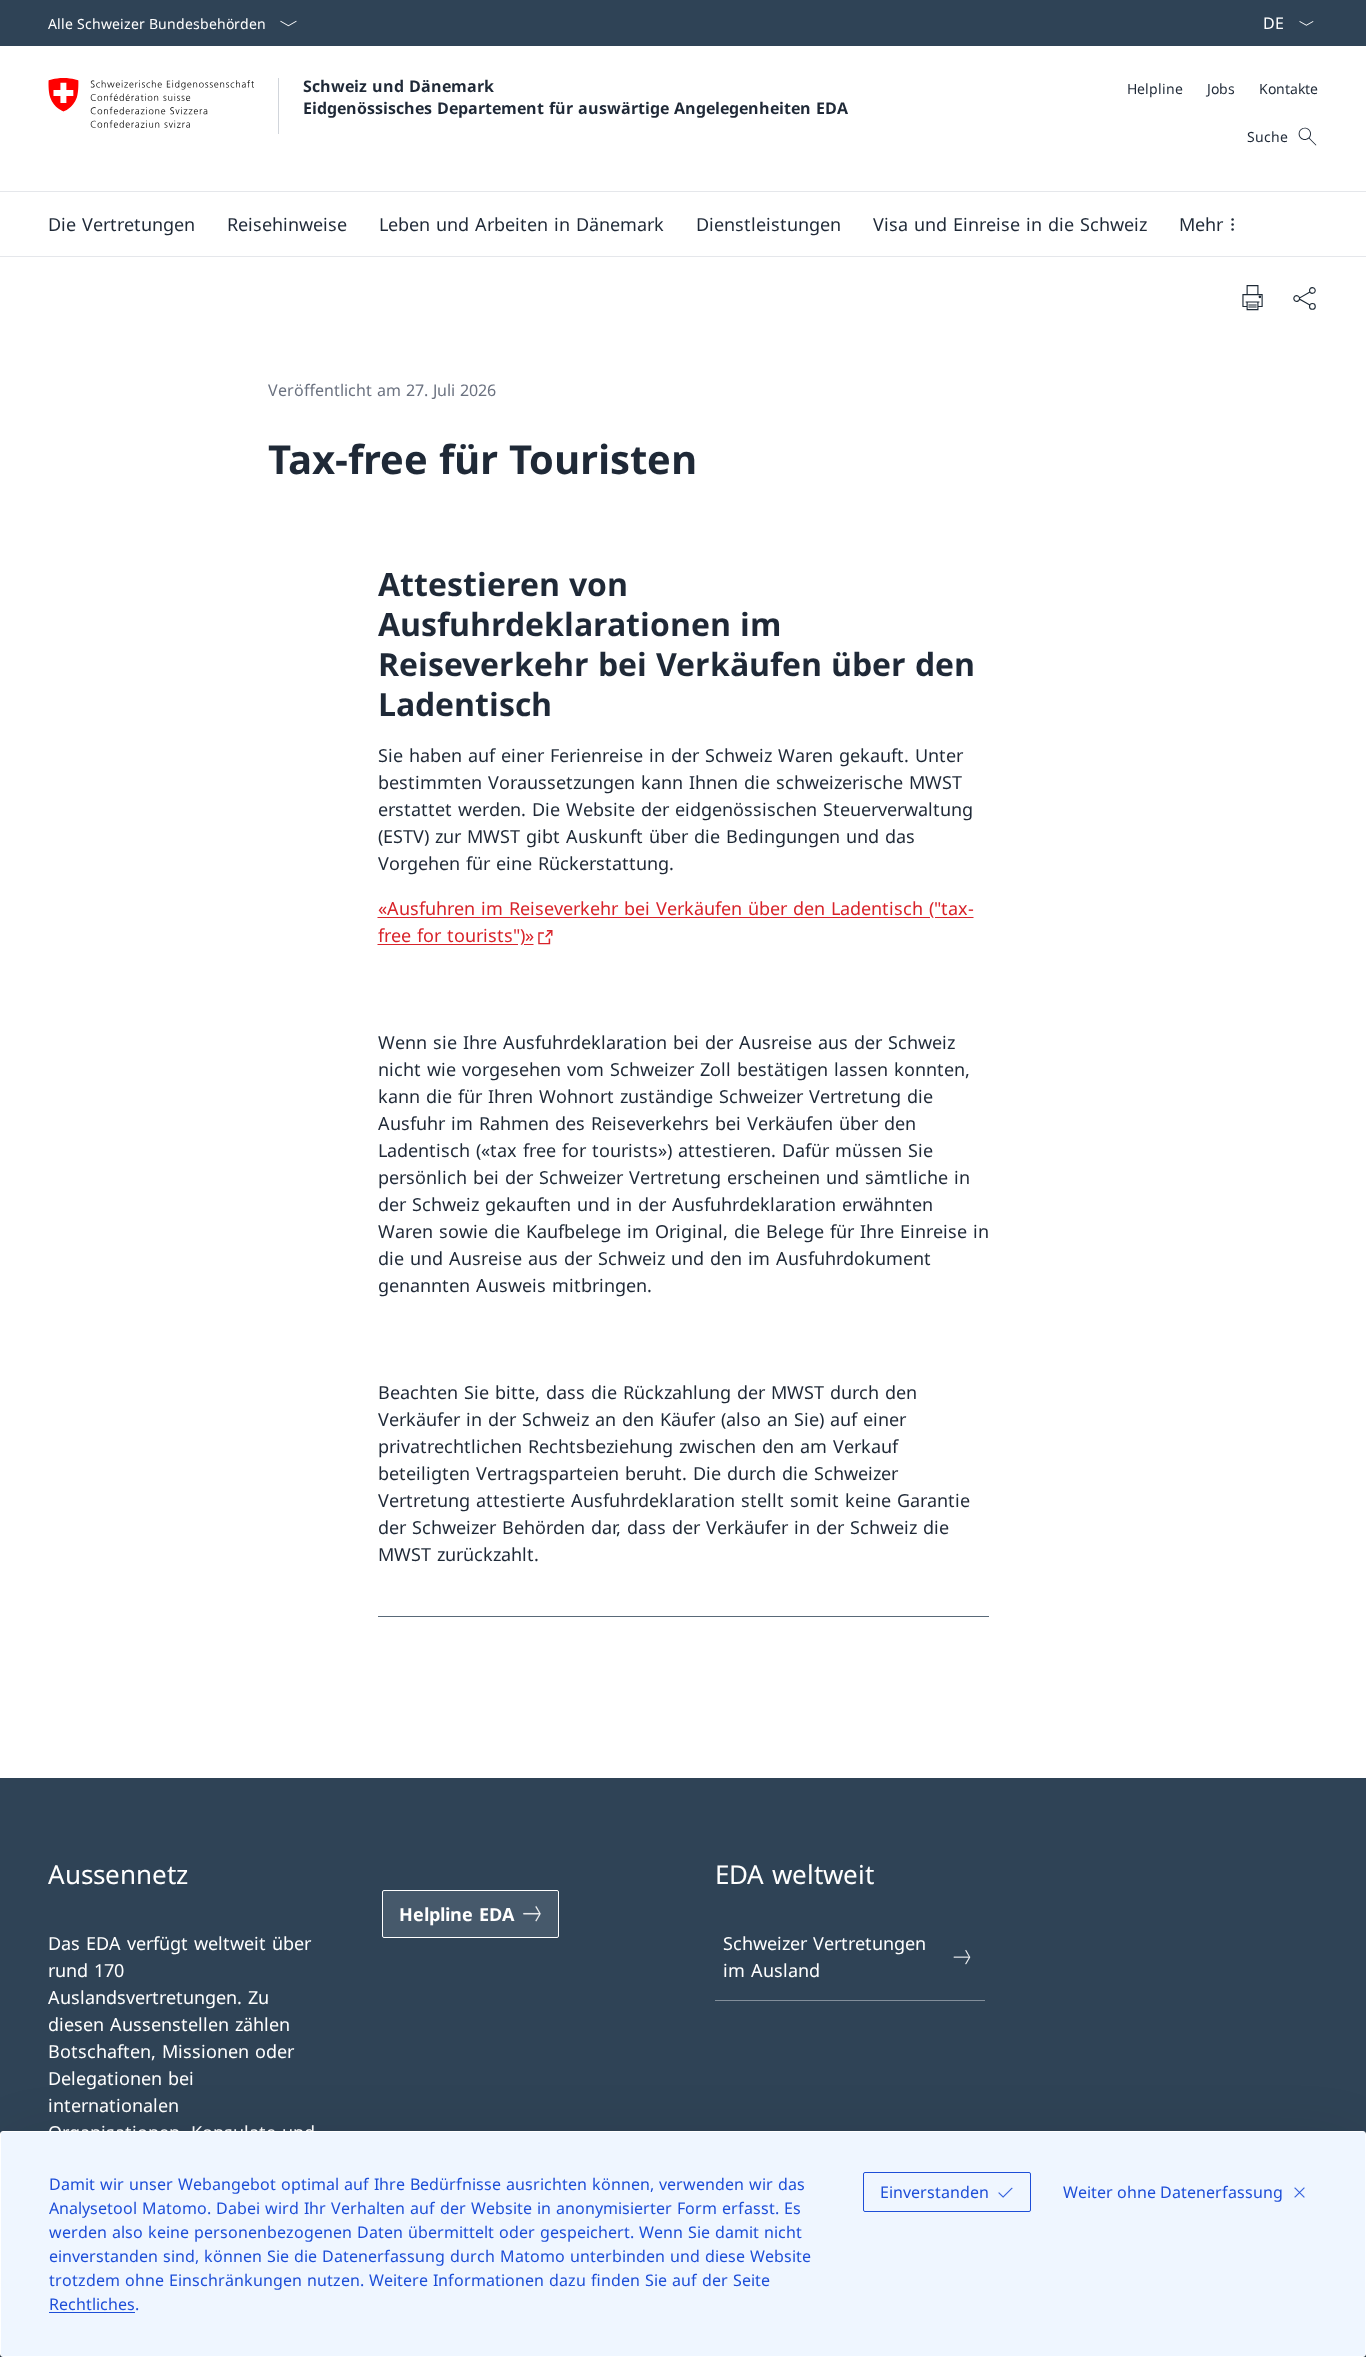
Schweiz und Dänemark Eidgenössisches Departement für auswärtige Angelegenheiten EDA (575, 97)
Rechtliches (92, 2304)
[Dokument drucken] (1252, 297)
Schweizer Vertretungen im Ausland (824, 1956)
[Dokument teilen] (1304, 297)
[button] (121, 224)
